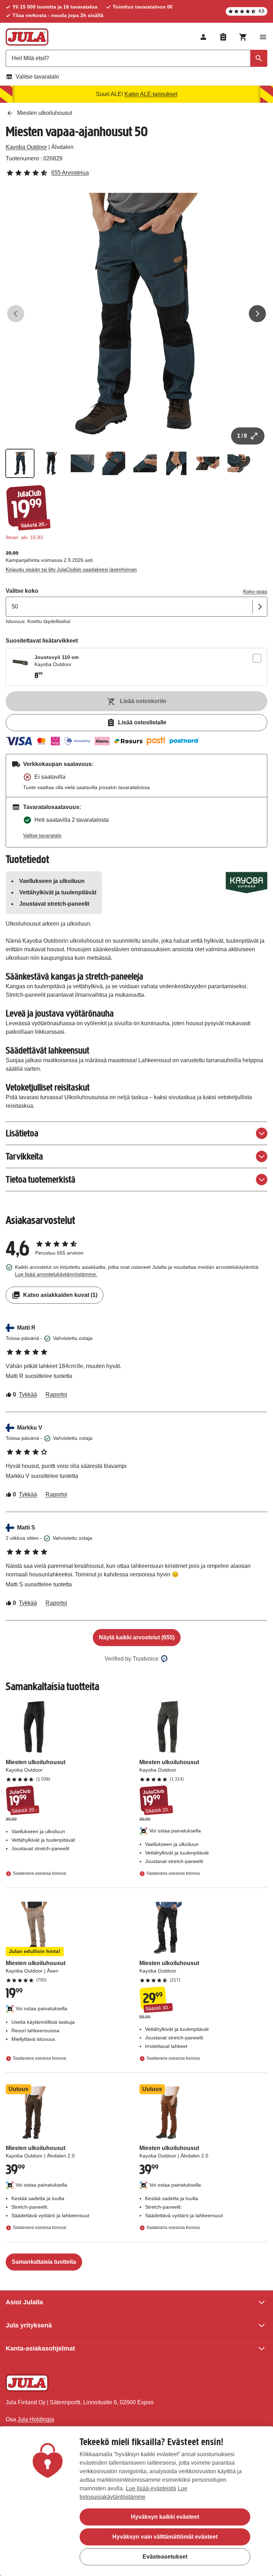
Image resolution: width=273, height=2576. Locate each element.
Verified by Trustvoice (132, 1659)
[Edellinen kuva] (16, 314)
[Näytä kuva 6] (176, 463)
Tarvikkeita (24, 1156)
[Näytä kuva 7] (208, 463)
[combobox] (136, 58)
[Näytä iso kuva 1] (136, 314)
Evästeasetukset (165, 2557)
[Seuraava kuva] (257, 314)
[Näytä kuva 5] (145, 463)
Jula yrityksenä (29, 2325)
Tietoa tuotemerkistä (41, 1179)
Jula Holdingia (36, 2419)
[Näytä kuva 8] (239, 463)
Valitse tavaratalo (37, 77)
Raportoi (56, 1395)
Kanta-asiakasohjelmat (40, 2348)
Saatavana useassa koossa (39, 1873)
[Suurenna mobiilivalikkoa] (263, 37)
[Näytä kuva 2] (51, 463)
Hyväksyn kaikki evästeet (165, 2517)
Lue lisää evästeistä (151, 2488)
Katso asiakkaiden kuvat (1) (60, 1295)
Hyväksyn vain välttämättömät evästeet (165, 2537)
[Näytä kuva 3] (82, 463)
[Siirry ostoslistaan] (223, 37)
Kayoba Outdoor (26, 147)
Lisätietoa (22, 1133)
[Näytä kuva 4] (114, 463)
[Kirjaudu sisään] (203, 37)
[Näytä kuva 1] (20, 463)
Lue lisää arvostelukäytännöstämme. (56, 1274)
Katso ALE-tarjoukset (151, 94)
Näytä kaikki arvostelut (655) (137, 1637)
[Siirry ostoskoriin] (243, 37)
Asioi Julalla (24, 2302)
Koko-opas (255, 591)
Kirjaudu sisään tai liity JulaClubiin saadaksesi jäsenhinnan (71, 569)
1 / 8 (242, 436)
